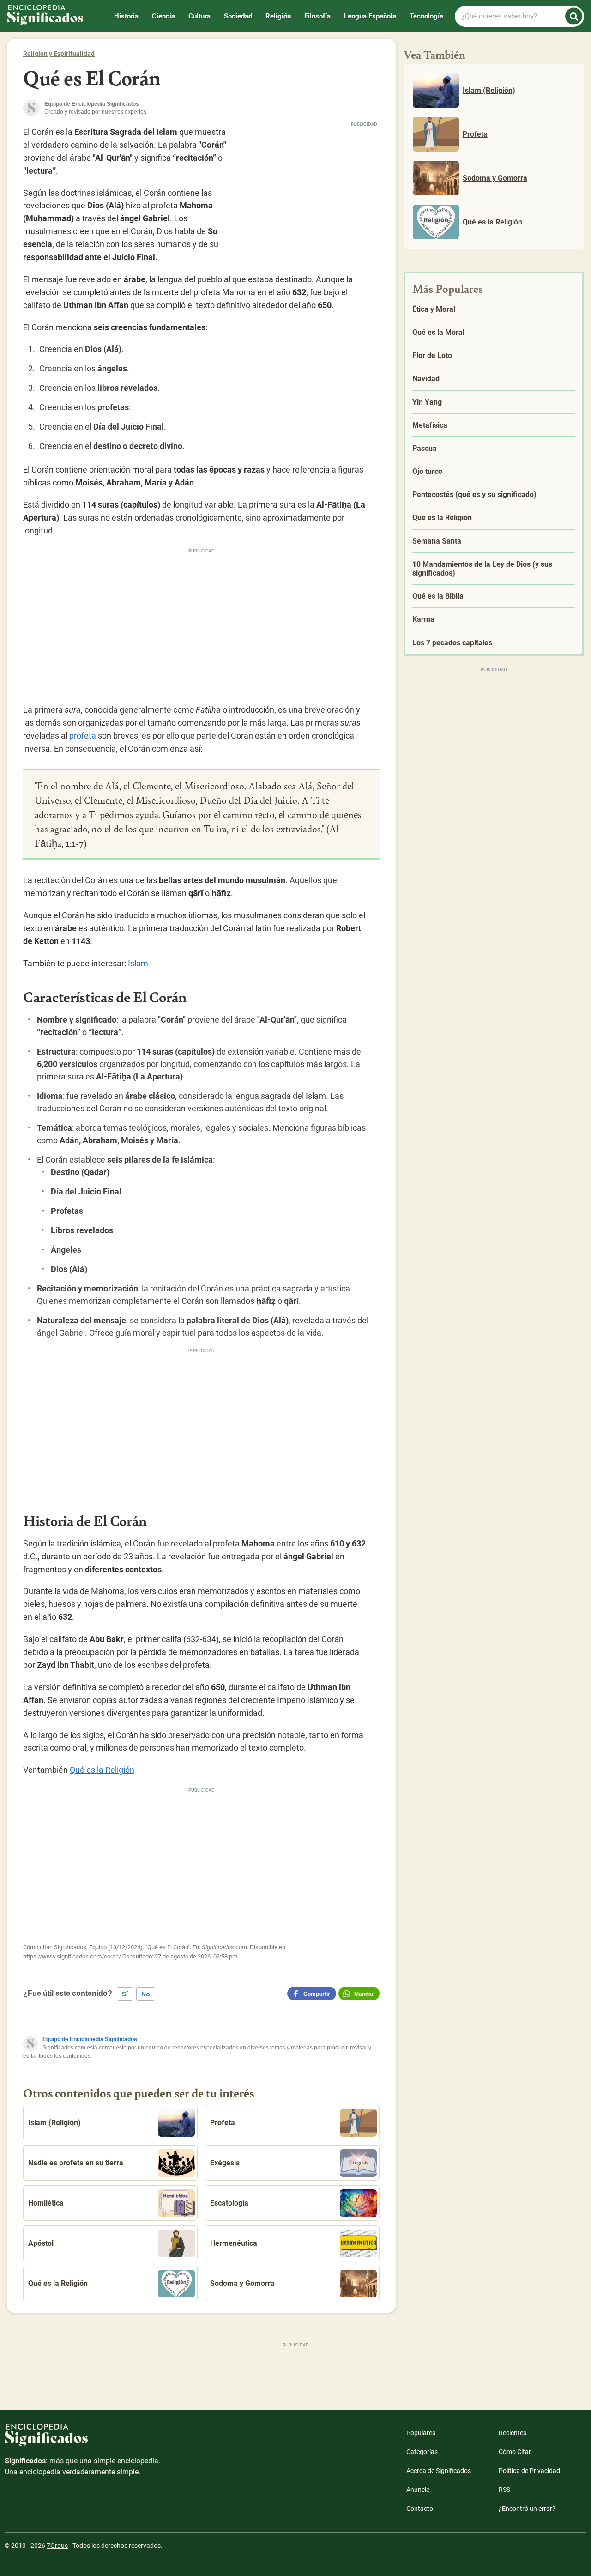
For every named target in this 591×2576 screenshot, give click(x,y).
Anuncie (418, 2490)
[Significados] (83, 2440)
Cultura (199, 16)
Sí (125, 1994)
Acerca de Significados (439, 2471)
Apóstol (41, 2243)
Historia (126, 16)
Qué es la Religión (102, 1770)
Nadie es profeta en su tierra (76, 2163)
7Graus (57, 2546)
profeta (83, 736)
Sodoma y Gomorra (242, 2283)
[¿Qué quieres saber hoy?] (574, 16)
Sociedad (238, 16)
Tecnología (426, 16)
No (146, 1994)
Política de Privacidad (529, 2471)
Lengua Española (370, 16)
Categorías (422, 2452)
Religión (278, 16)
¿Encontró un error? (527, 2509)
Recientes (513, 2433)
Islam (138, 963)
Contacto (420, 2509)
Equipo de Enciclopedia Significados (90, 2039)
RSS (504, 2490)
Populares (421, 2433)
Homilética (46, 2203)
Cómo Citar (515, 2452)
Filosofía (317, 16)
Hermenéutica (234, 2243)
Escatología (229, 2203)
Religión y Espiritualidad (59, 54)
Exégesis (225, 2163)
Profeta (223, 2123)
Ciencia (163, 16)
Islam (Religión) (54, 2123)
